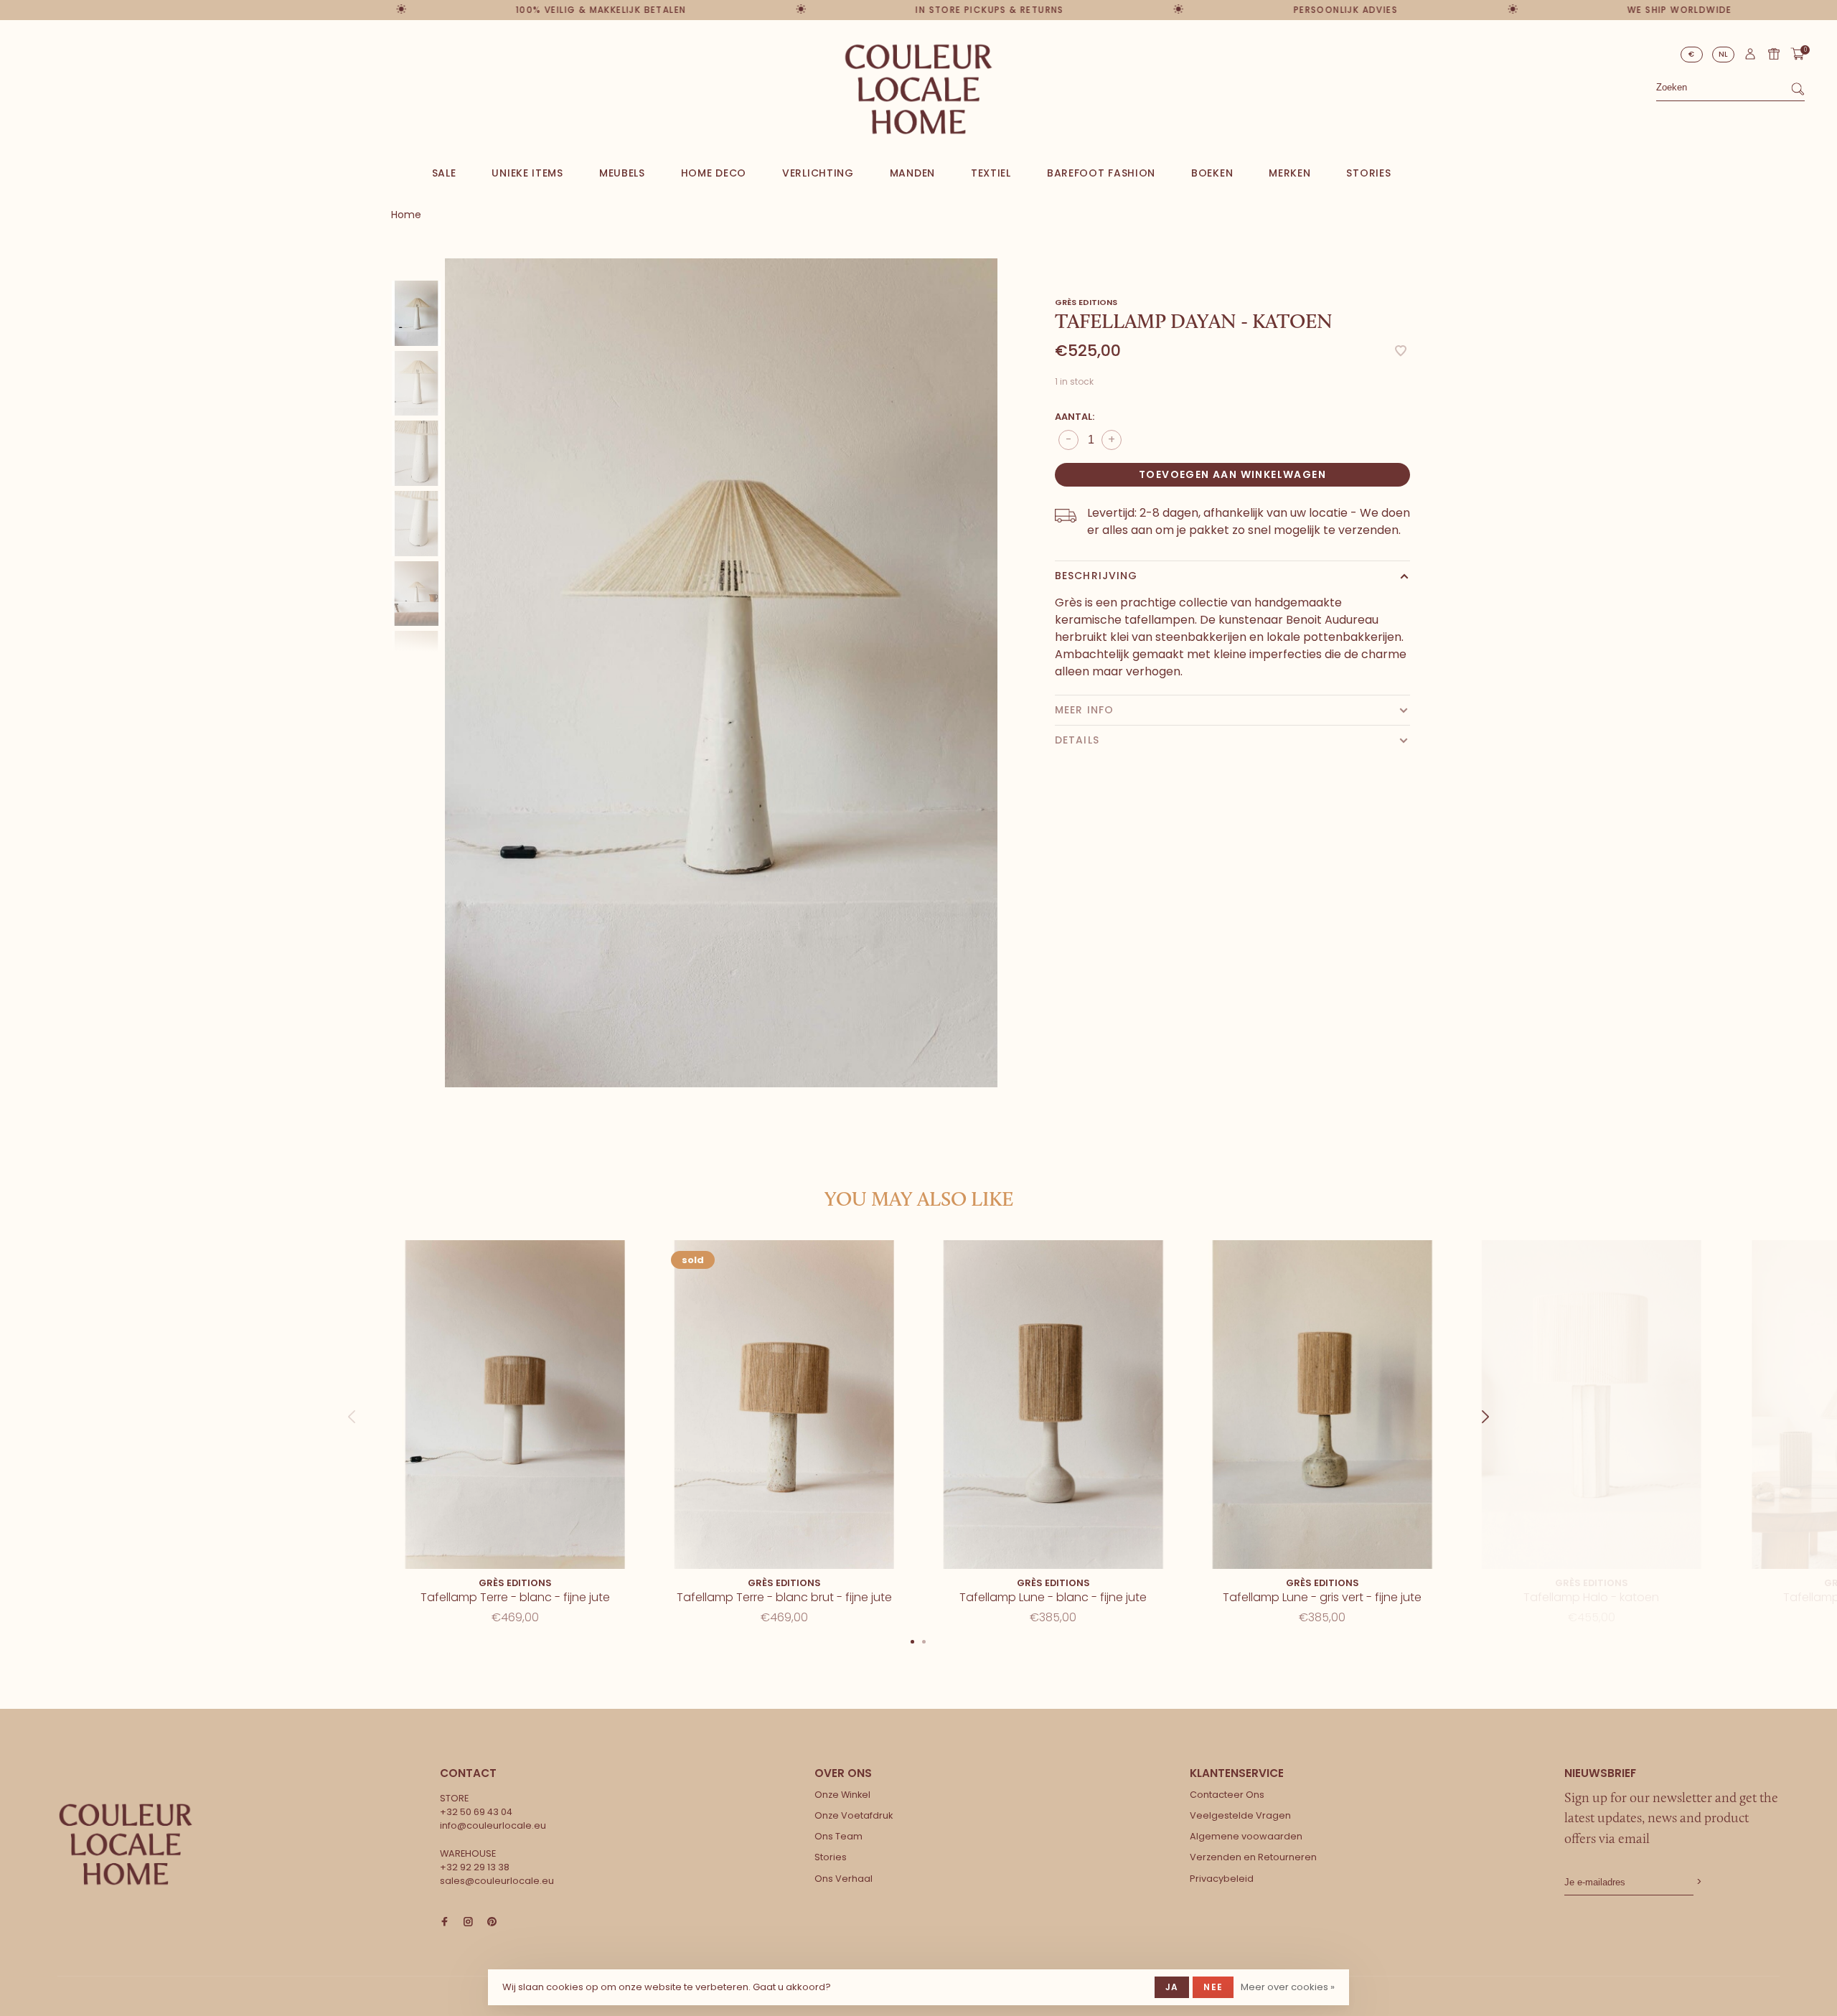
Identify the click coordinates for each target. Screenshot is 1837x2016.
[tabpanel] (721, 673)
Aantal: (1075, 417)
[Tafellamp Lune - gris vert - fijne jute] (1322, 1405)
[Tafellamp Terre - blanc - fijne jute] (515, 1405)
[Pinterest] (492, 1922)
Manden (912, 173)
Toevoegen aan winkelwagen (1232, 474)
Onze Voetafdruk (854, 1815)
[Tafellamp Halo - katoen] (1591, 1405)
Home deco (714, 173)
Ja (1172, 1987)
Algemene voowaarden (1246, 1836)
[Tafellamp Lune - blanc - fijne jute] (1053, 1405)
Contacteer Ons (1227, 1795)
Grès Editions (1086, 302)
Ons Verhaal (844, 1879)
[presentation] (416, 313)
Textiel (991, 173)
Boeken (1212, 173)
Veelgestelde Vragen (1240, 1815)
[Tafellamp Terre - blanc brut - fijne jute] (784, 1405)
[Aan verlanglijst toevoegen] (1401, 352)
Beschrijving (1096, 576)
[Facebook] (445, 1922)
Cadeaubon (1774, 54)
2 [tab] (924, 1641)
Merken (1289, 173)
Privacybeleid (1222, 1879)
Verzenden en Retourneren (1253, 1857)
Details (1077, 740)
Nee (1213, 1987)
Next (429, 426)
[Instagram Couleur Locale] (468, 1922)
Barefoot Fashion (1101, 173)
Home (406, 215)
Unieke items (527, 173)
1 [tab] (913, 1641)
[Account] (1750, 57)
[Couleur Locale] (126, 1844)
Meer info (1084, 710)
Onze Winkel (842, 1795)
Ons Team (838, 1836)
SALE (444, 173)
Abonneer (1698, 1882)
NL (1724, 54)
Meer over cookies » (1288, 1987)
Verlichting (818, 173)
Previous (352, 1402)
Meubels (622, 173)
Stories (1368, 173)
